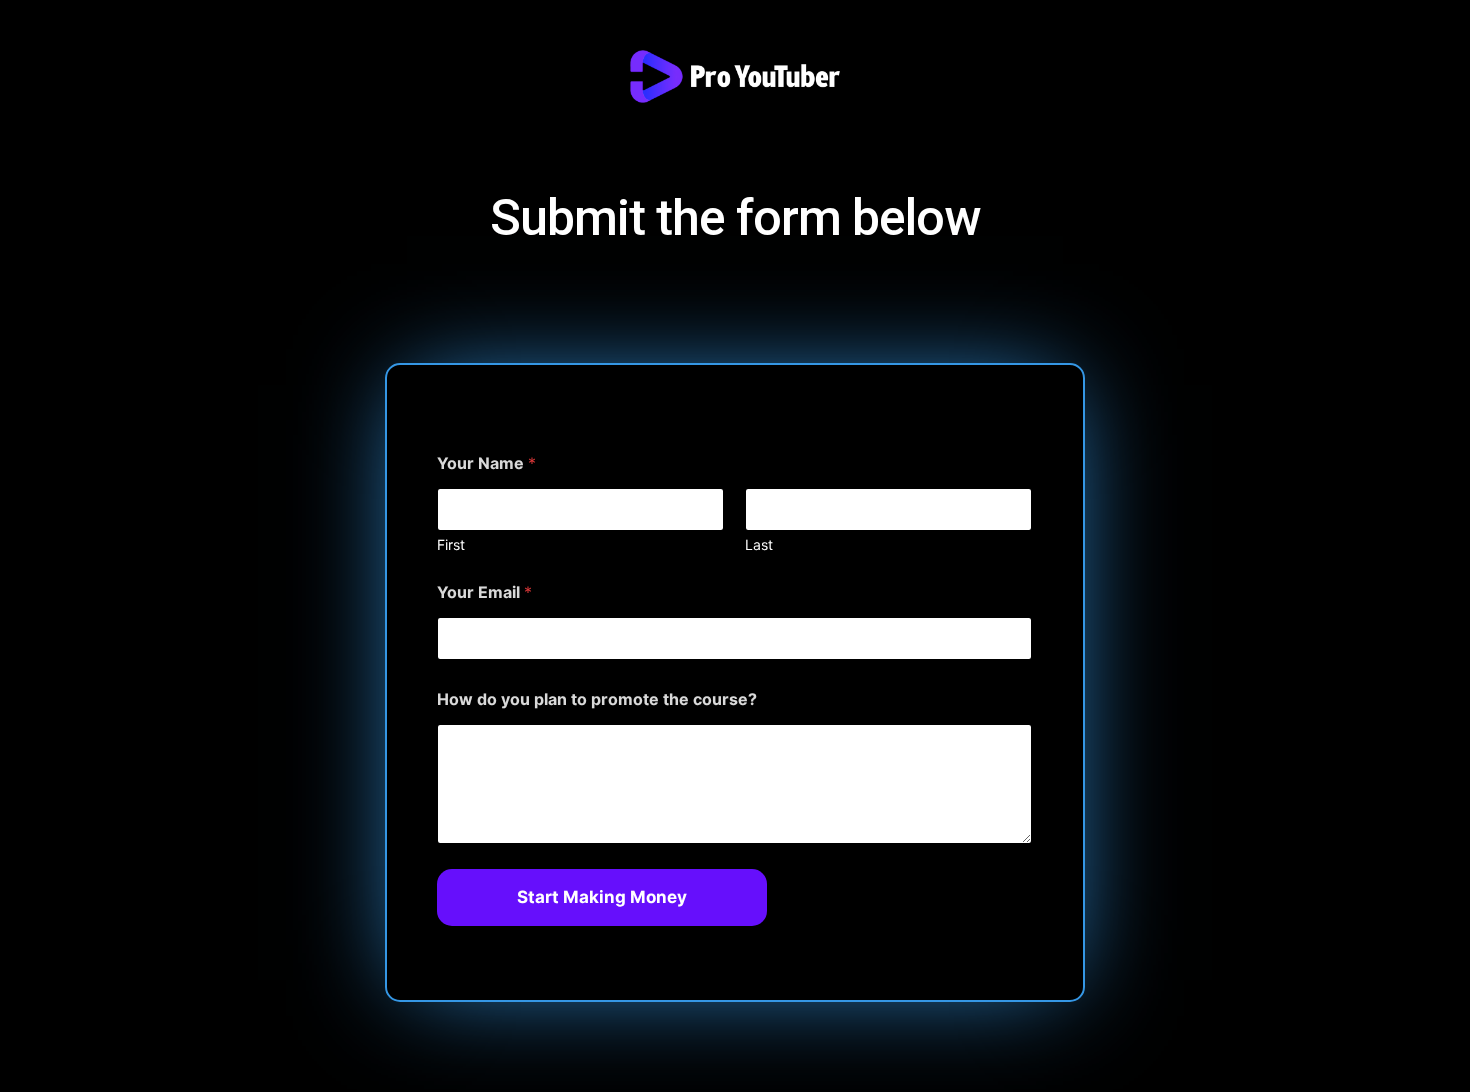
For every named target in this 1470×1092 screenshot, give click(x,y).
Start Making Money (602, 897)
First (451, 544)
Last (759, 544)
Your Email (484, 592)
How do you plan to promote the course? (597, 699)
